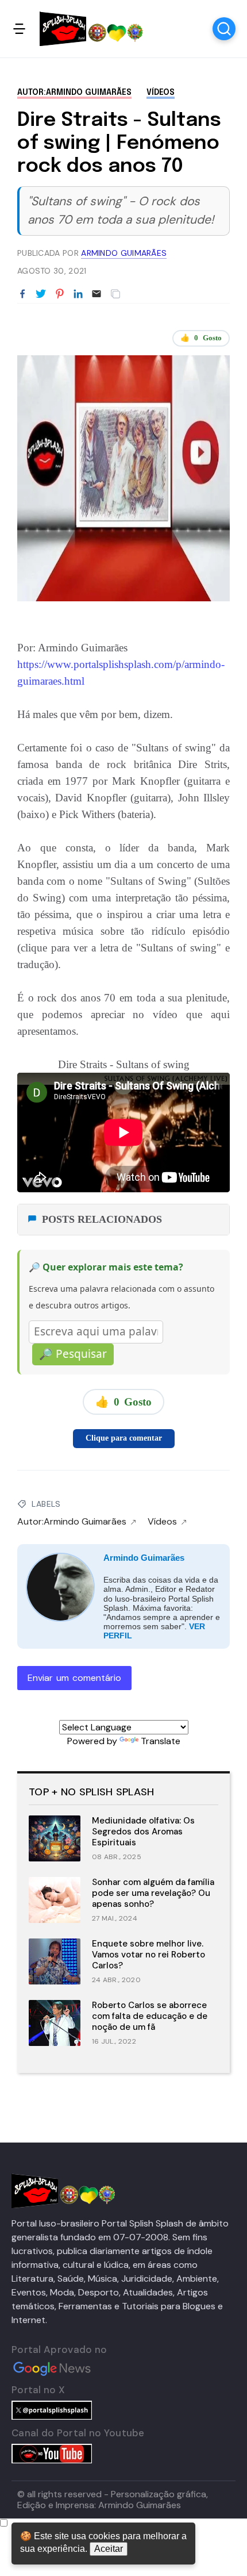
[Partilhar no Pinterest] (60, 294)
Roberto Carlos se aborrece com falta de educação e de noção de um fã (150, 2016)
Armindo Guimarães (144, 1558)
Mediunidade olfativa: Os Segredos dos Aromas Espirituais (143, 1832)
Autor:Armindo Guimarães (74, 93)
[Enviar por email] (97, 293)
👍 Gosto (201, 338)
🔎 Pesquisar (73, 1354)
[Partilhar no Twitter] (41, 294)
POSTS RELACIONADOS (102, 1219)
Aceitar (109, 2549)
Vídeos (161, 93)
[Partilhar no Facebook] (22, 294)
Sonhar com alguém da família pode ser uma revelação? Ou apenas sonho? (153, 1893)
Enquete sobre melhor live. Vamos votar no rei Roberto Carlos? (148, 1955)
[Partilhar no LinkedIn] (78, 294)
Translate (161, 1741)
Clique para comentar (124, 1438)
